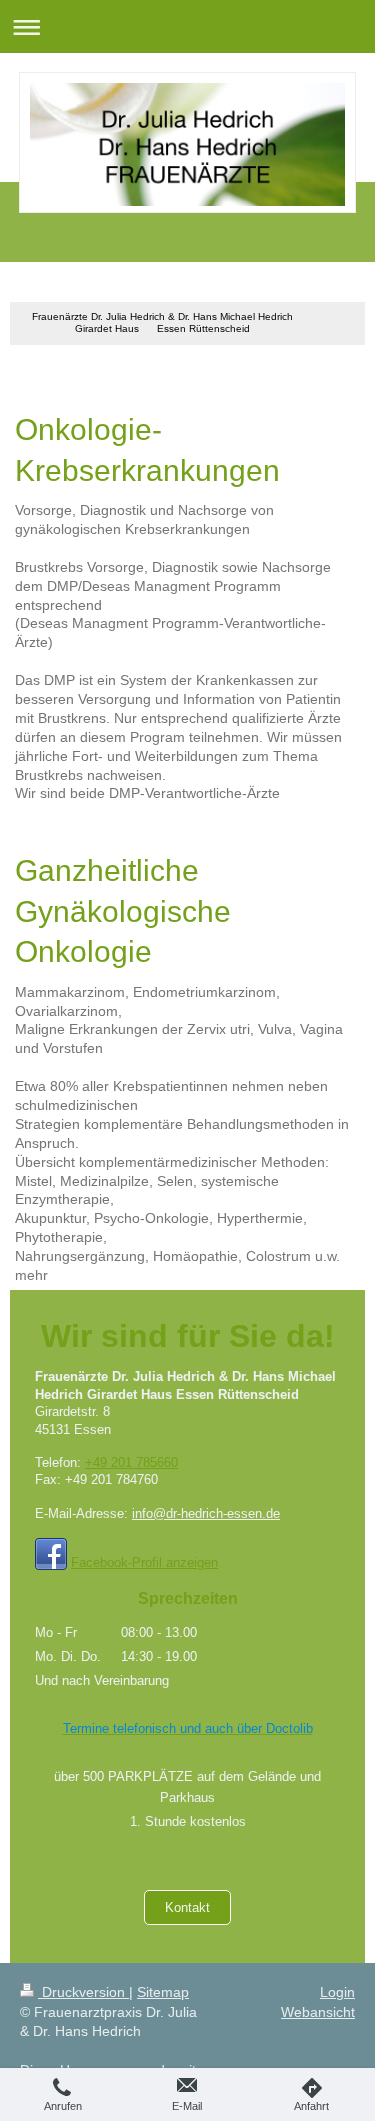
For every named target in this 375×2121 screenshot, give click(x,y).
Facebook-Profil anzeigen (144, 1562)
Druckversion (83, 1992)
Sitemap (163, 1992)
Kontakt (187, 1907)
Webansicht (318, 2012)
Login (337, 1992)
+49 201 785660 (131, 1462)
